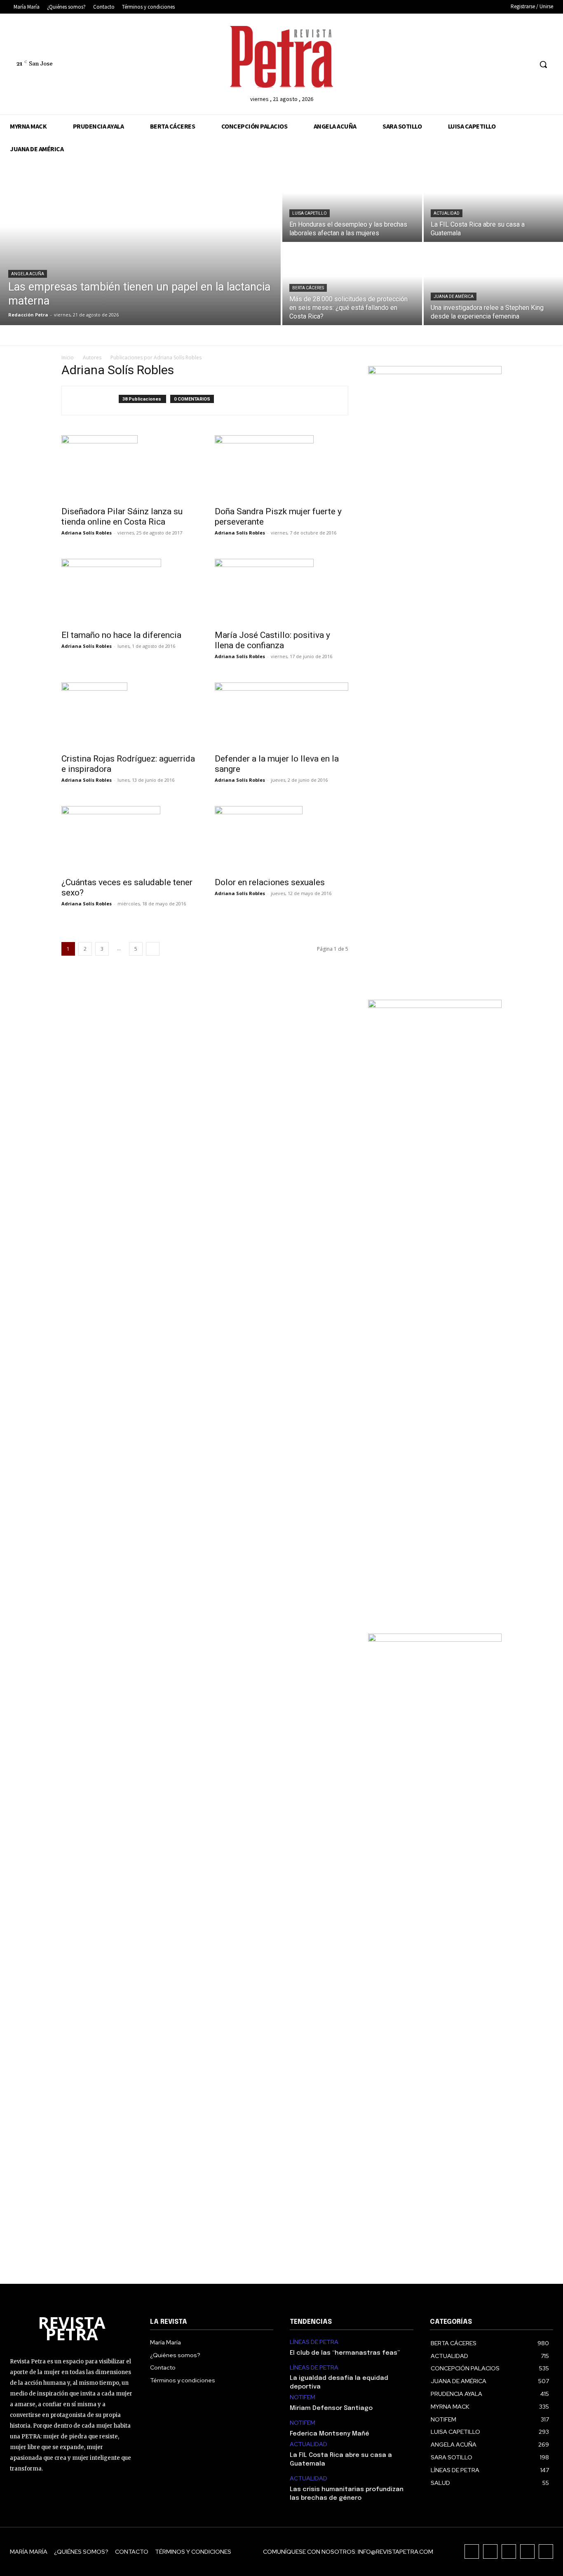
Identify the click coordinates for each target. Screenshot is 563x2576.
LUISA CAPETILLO (310, 213)
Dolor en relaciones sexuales (270, 882)
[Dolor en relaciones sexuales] (281, 839)
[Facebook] (464, 64)
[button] (543, 64)
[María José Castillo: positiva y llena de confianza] (281, 592)
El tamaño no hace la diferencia (121, 635)
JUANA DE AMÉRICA (454, 297)
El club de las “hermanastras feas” (345, 2353)
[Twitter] (510, 64)
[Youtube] (526, 64)
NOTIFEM (303, 2397)
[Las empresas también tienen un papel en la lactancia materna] (140, 243)
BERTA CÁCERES (308, 288)
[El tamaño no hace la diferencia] (128, 592)
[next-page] (153, 949)
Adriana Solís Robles (87, 533)
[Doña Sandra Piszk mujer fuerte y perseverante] (281, 468)
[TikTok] (495, 64)
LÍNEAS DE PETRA (314, 2342)
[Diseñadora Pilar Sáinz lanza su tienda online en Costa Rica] (128, 468)
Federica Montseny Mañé (330, 2434)
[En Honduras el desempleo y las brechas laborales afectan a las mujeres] (352, 201)
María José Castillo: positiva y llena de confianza (272, 640)
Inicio (68, 357)
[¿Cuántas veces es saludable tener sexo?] (128, 839)
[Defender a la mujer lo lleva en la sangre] (281, 715)
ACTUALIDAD (447, 213)
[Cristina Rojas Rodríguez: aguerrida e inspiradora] (128, 715)
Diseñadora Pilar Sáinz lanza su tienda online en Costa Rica (122, 517)
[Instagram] (480, 64)
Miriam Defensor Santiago (331, 2408)
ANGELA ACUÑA (28, 274)
